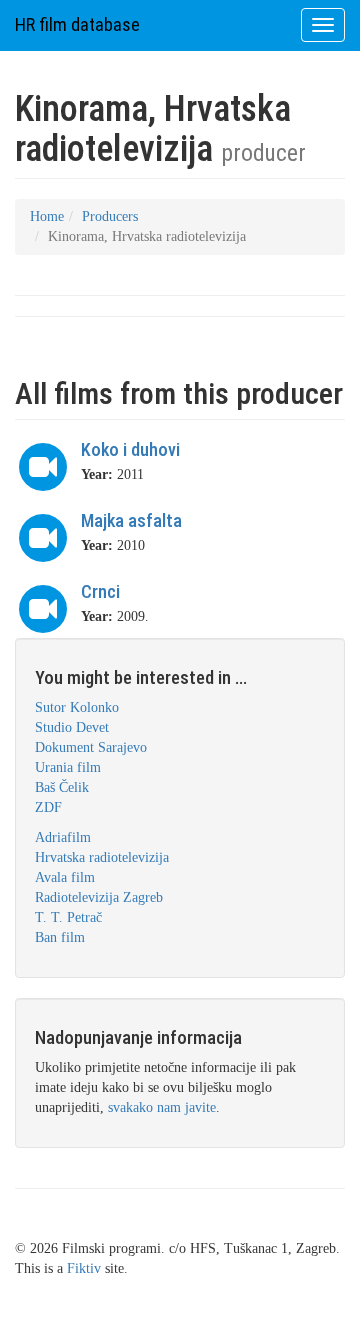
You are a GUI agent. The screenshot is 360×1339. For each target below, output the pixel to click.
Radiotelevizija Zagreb (99, 897)
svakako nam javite (162, 1107)
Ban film (60, 937)
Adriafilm (63, 837)
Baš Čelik (62, 787)
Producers (110, 216)
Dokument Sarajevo (91, 747)
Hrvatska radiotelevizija (102, 857)
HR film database (77, 24)
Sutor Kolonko (77, 707)
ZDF (48, 807)
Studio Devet (72, 727)
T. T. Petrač (68, 917)
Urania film (68, 767)
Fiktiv (84, 1268)
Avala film (65, 877)
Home (47, 216)
